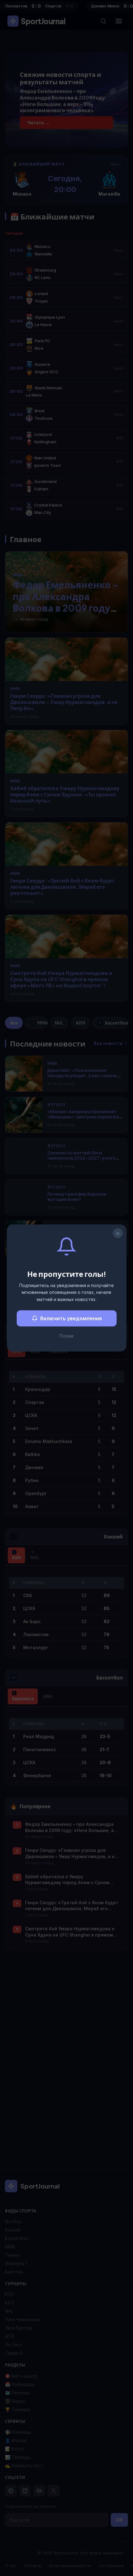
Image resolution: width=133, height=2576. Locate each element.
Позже (66, 1336)
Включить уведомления (71, 1318)
